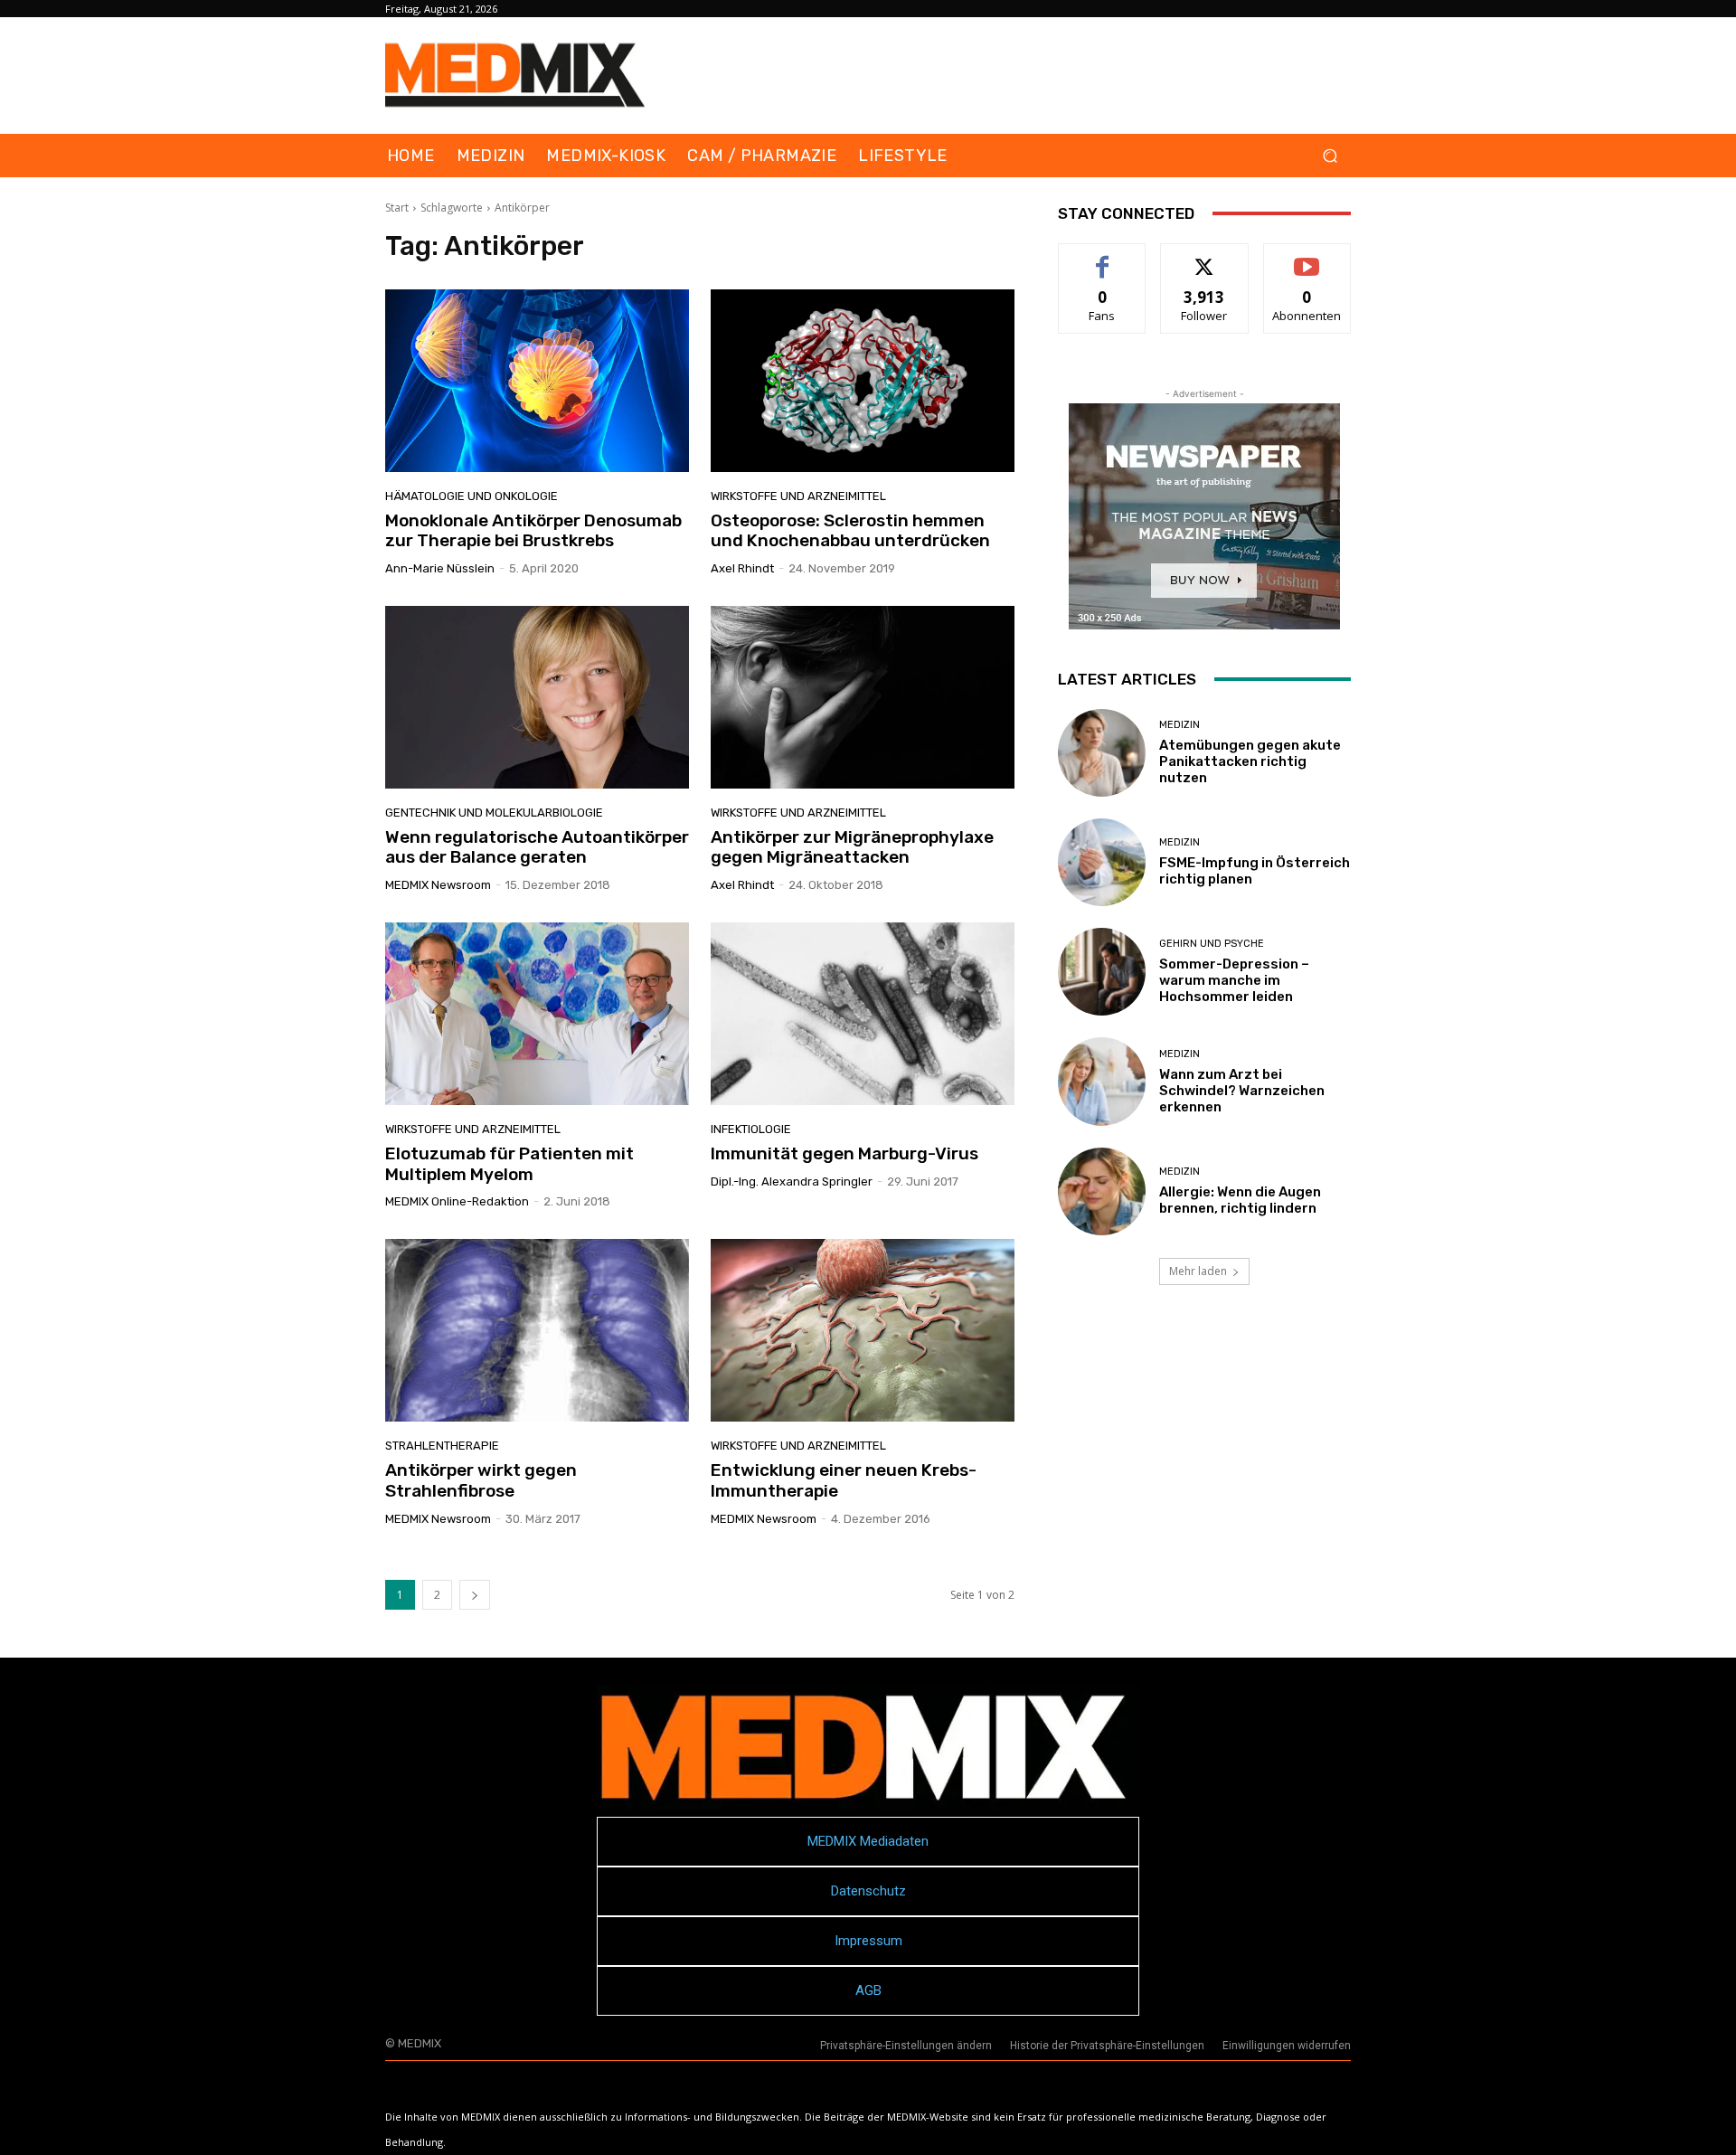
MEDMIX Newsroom (438, 885)
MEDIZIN (1179, 725)
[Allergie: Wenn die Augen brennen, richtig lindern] (1102, 1191)
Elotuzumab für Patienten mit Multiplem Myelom (509, 1164)
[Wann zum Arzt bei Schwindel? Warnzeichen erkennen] (1102, 1081)
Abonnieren (1307, 257)
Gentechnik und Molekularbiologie (494, 813)
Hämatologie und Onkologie (472, 496)
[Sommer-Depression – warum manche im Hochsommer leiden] (1102, 972)
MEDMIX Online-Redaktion (457, 1201)
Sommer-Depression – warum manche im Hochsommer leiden (1234, 980)
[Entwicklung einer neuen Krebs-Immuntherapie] (863, 1330)
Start (397, 208)
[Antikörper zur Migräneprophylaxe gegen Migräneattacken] (863, 697)
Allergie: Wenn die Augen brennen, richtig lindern (1240, 1200)
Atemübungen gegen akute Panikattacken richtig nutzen (1250, 761)
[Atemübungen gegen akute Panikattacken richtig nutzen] (1102, 753)
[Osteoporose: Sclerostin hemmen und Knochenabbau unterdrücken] (863, 381)
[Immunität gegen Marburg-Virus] (863, 1014)
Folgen (1205, 257)
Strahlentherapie (442, 1446)
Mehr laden (1198, 1271)
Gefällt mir (1103, 257)
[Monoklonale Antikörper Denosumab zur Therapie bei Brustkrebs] (537, 381)
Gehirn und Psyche (1212, 944)
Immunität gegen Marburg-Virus (844, 1153)
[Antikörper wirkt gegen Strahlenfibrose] (537, 1330)
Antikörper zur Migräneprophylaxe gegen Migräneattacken (852, 847)
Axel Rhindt (742, 568)
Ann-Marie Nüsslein (440, 568)
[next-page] (475, 1595)
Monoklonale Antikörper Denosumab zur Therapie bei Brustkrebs (533, 531)
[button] (1330, 156)
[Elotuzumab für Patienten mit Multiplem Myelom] (537, 1014)
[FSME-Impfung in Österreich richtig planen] (1102, 862)
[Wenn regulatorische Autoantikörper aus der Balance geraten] (537, 697)
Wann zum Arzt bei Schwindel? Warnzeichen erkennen (1242, 1091)
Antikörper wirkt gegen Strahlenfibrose (481, 1480)
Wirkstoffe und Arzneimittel (798, 496)
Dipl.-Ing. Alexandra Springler (792, 1181)
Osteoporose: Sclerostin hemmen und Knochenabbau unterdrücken (850, 531)
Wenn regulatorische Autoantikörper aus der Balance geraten (537, 847)
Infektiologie (751, 1129)
